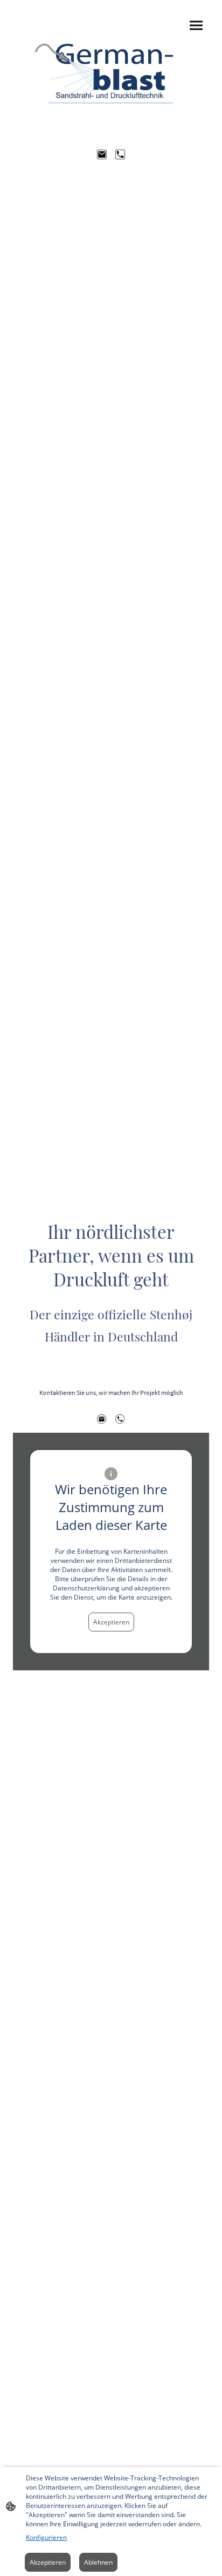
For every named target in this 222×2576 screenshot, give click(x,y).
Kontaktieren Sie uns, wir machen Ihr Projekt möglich (111, 1392)
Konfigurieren (46, 2537)
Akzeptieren (111, 1622)
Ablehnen (98, 2562)
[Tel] (120, 154)
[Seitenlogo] (111, 72)
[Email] (102, 154)
